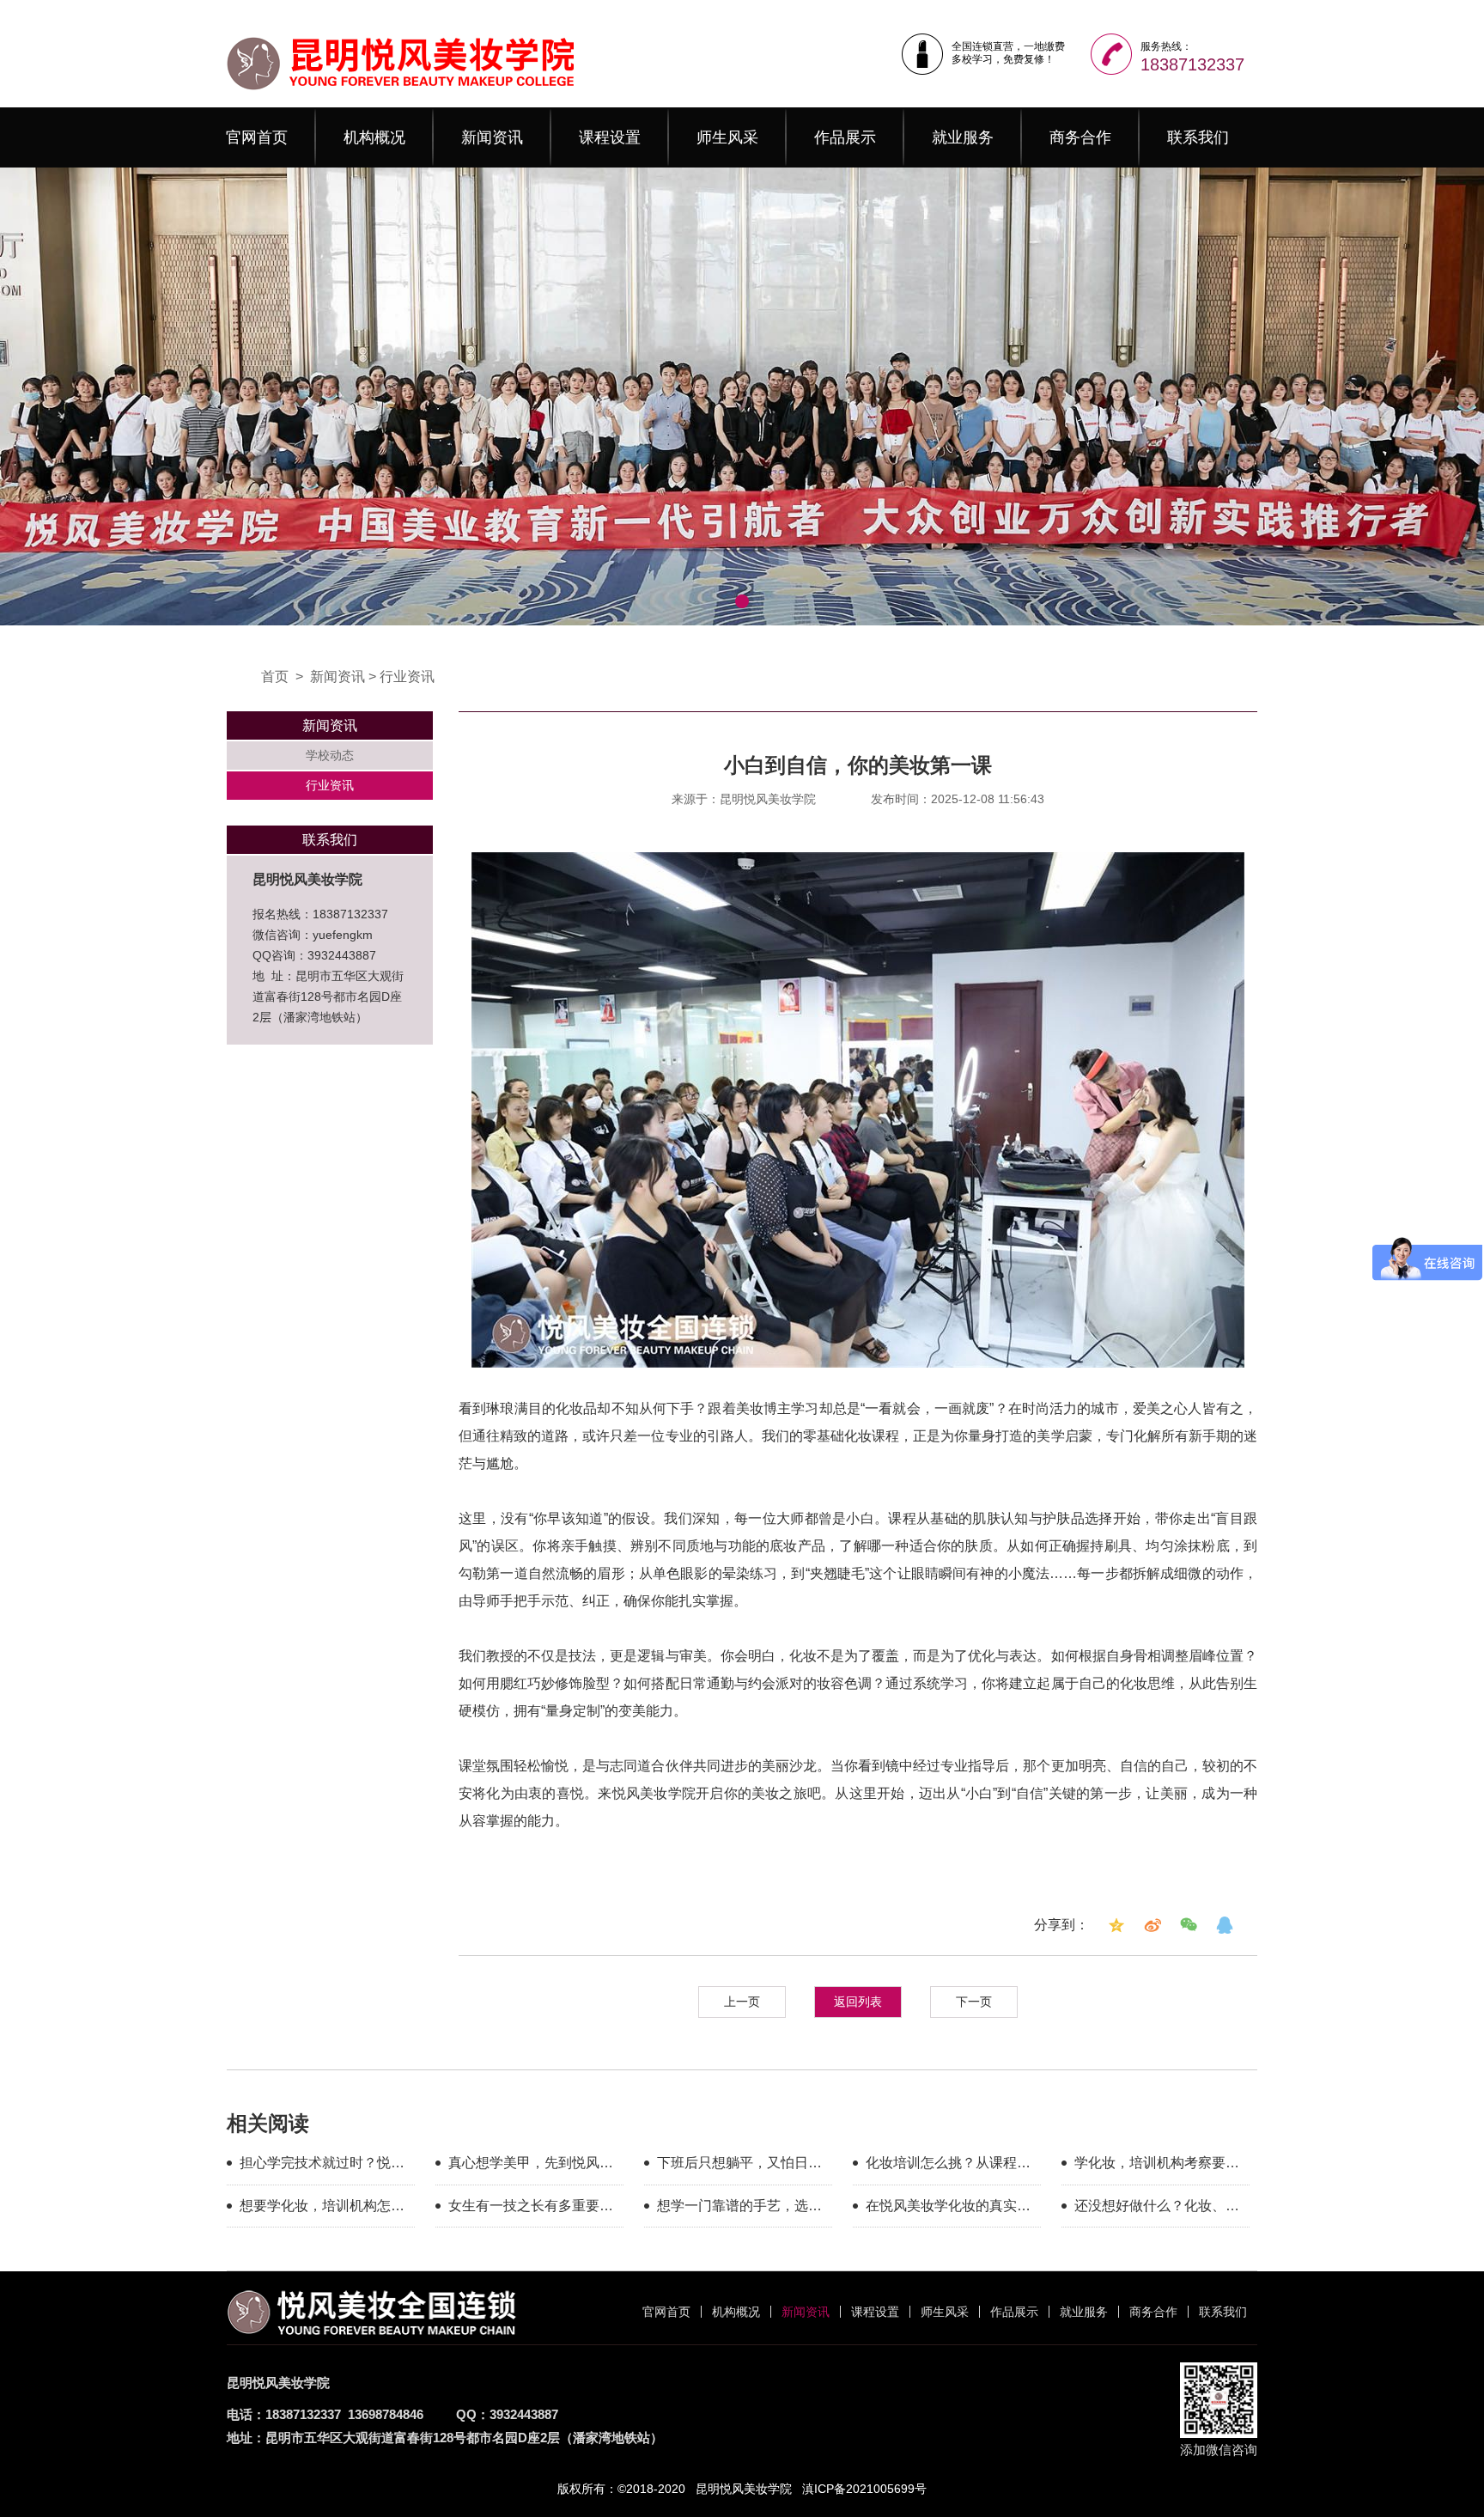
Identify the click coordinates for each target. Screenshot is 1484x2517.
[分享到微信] (1189, 1925)
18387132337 (1192, 64)
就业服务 (963, 137)
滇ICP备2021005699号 (864, 2489)
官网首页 (257, 137)
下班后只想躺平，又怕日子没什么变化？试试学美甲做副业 (739, 2166)
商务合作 (1080, 137)
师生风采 (727, 137)
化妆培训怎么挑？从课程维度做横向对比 (948, 2166)
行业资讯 (407, 676)
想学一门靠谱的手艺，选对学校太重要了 (739, 2209)
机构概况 (374, 137)
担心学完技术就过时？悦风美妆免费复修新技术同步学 (322, 2166)
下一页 (974, 2002)
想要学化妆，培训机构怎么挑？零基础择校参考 (322, 2209)
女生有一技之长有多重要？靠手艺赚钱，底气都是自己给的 (531, 2209)
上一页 (742, 2002)
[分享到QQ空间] (1116, 1925)
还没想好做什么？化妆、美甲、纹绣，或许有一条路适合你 (1157, 2209)
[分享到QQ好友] (1225, 1925)
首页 (275, 676)
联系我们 (1198, 137)
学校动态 (330, 755)
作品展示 (845, 137)
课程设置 (610, 137)
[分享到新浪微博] (1153, 1925)
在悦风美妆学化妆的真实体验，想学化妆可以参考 (948, 2209)
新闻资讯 (492, 137)
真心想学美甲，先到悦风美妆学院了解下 (531, 2166)
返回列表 (858, 2002)
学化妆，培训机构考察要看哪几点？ (1157, 2166)
